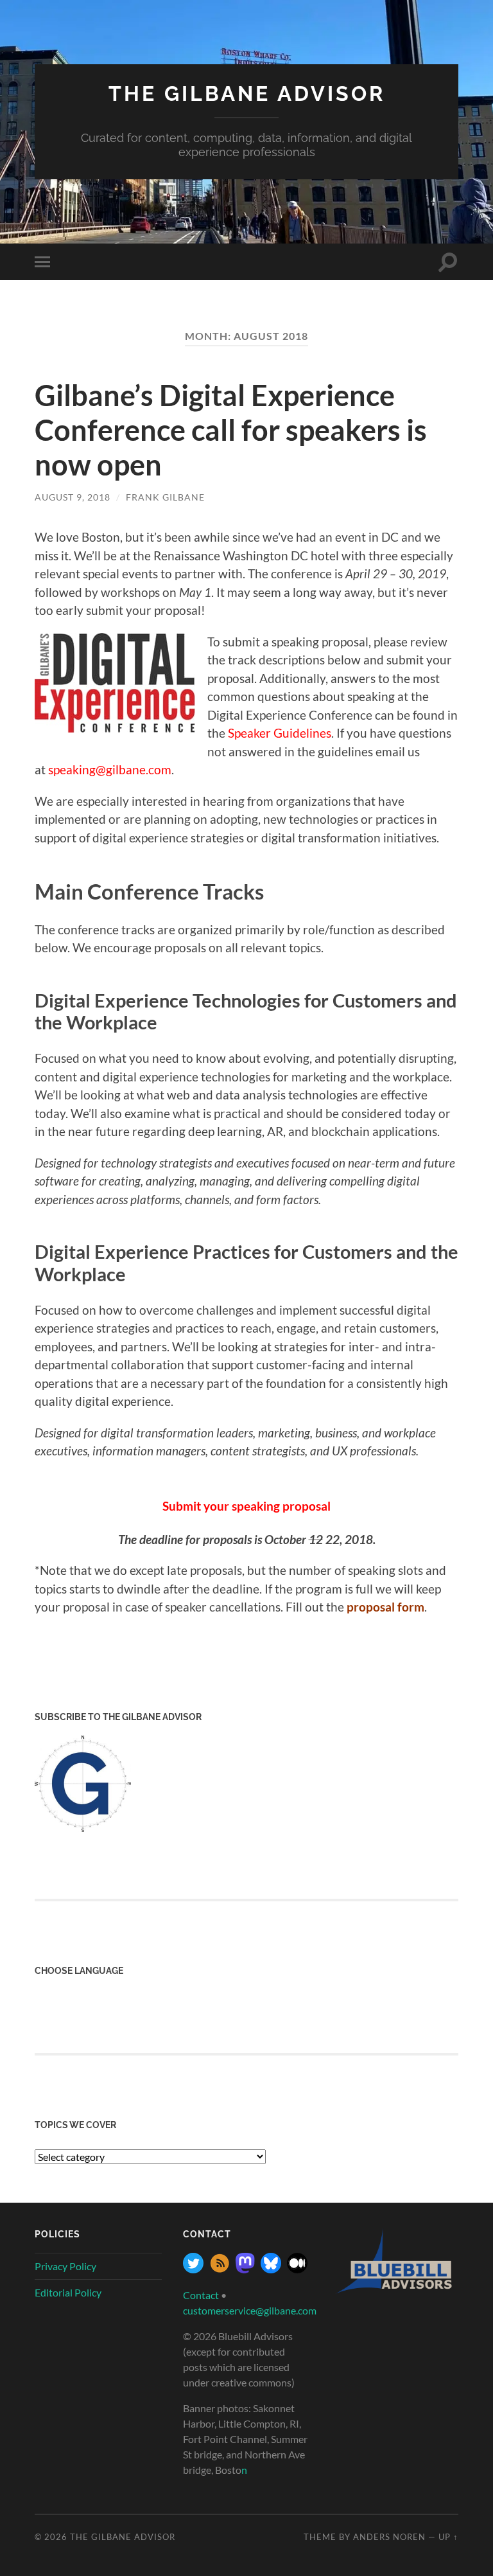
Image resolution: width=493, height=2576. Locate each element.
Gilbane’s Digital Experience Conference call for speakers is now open (231, 430)
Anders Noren (389, 2537)
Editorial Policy (68, 2292)
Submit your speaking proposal (246, 1506)
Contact (201, 2295)
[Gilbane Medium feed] (297, 2269)
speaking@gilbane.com (110, 769)
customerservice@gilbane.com (250, 2310)
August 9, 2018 (73, 497)
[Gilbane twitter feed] (193, 2269)
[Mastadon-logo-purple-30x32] (245, 2269)
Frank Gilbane (165, 497)
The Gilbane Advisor (247, 93)
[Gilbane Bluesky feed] (271, 2269)
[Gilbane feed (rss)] (220, 2269)
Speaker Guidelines (280, 733)
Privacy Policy (65, 2266)
